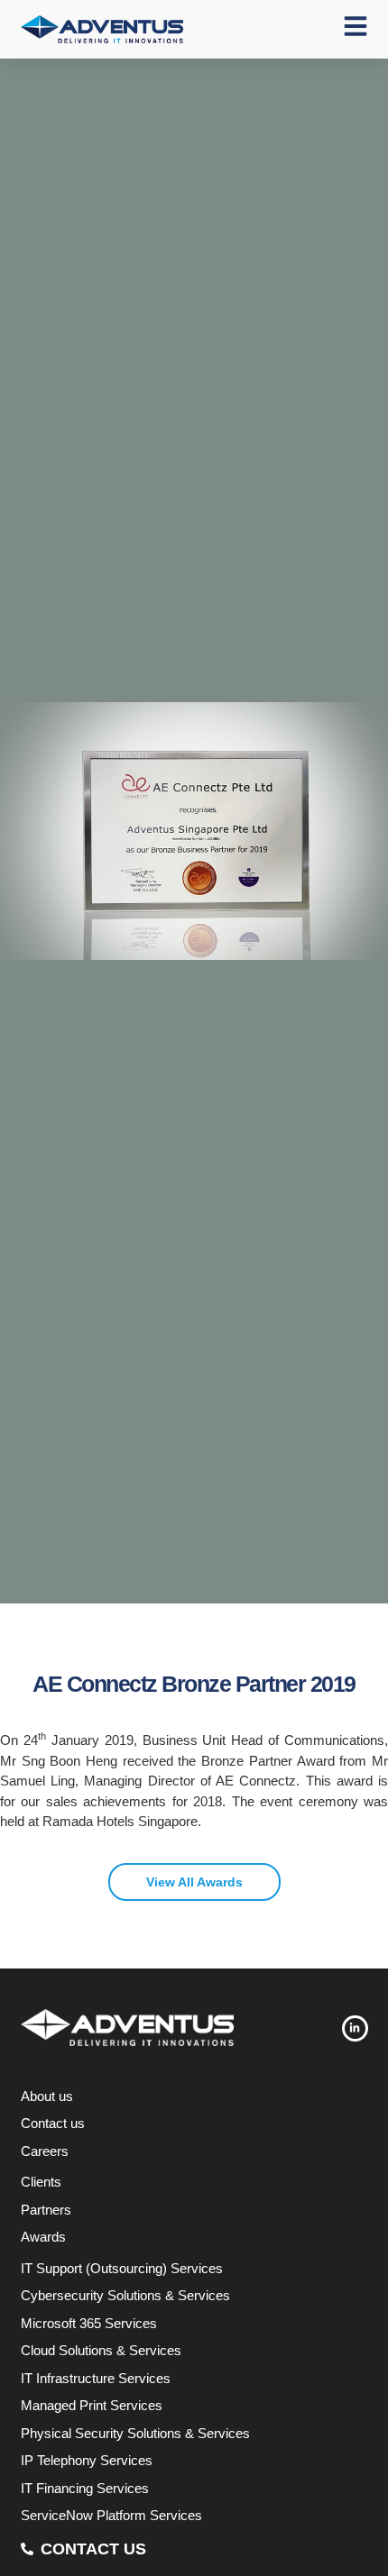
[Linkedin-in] (355, 2028)
